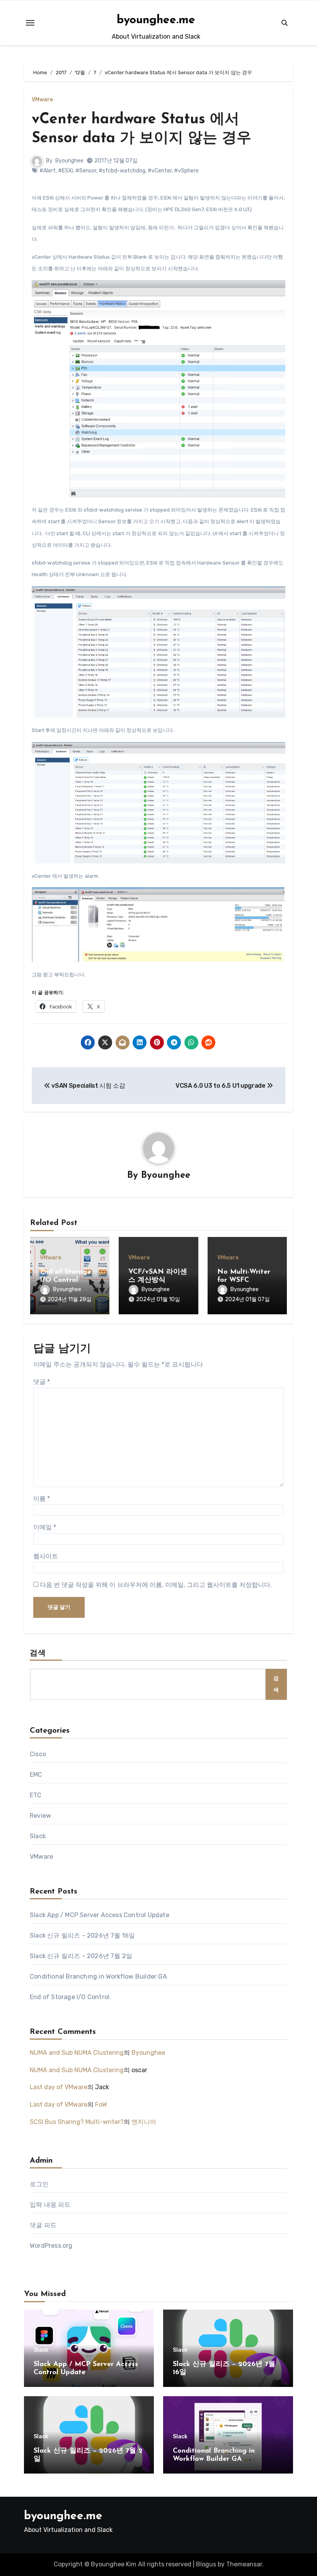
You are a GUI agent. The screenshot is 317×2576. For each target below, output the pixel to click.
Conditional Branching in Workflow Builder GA (98, 1976)
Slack (38, 1836)
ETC (36, 1795)
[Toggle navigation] (30, 23)
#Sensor (86, 171)
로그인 (39, 2184)
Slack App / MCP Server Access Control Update (100, 1915)
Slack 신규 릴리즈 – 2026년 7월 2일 (81, 1956)
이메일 (45, 1527)
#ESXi (66, 171)
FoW (101, 2104)
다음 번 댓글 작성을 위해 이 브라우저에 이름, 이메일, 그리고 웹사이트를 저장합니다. (156, 1585)
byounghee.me (156, 20)
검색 (38, 1653)
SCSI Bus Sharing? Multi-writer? (77, 2122)
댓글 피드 (43, 2225)
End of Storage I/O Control (70, 1997)
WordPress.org (51, 2246)
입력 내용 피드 (50, 2205)
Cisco (38, 1754)
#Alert (48, 171)
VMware (42, 100)
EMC (36, 1775)
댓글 (42, 1382)
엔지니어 (144, 2122)
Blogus (206, 2564)
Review (40, 1816)
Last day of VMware (59, 2087)
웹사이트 (46, 1556)
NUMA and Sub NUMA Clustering (77, 2053)
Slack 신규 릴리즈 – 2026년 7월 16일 (82, 1935)
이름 (42, 1499)
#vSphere (186, 171)
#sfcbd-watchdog (122, 171)
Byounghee (69, 161)
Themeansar (244, 2564)
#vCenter (160, 171)
